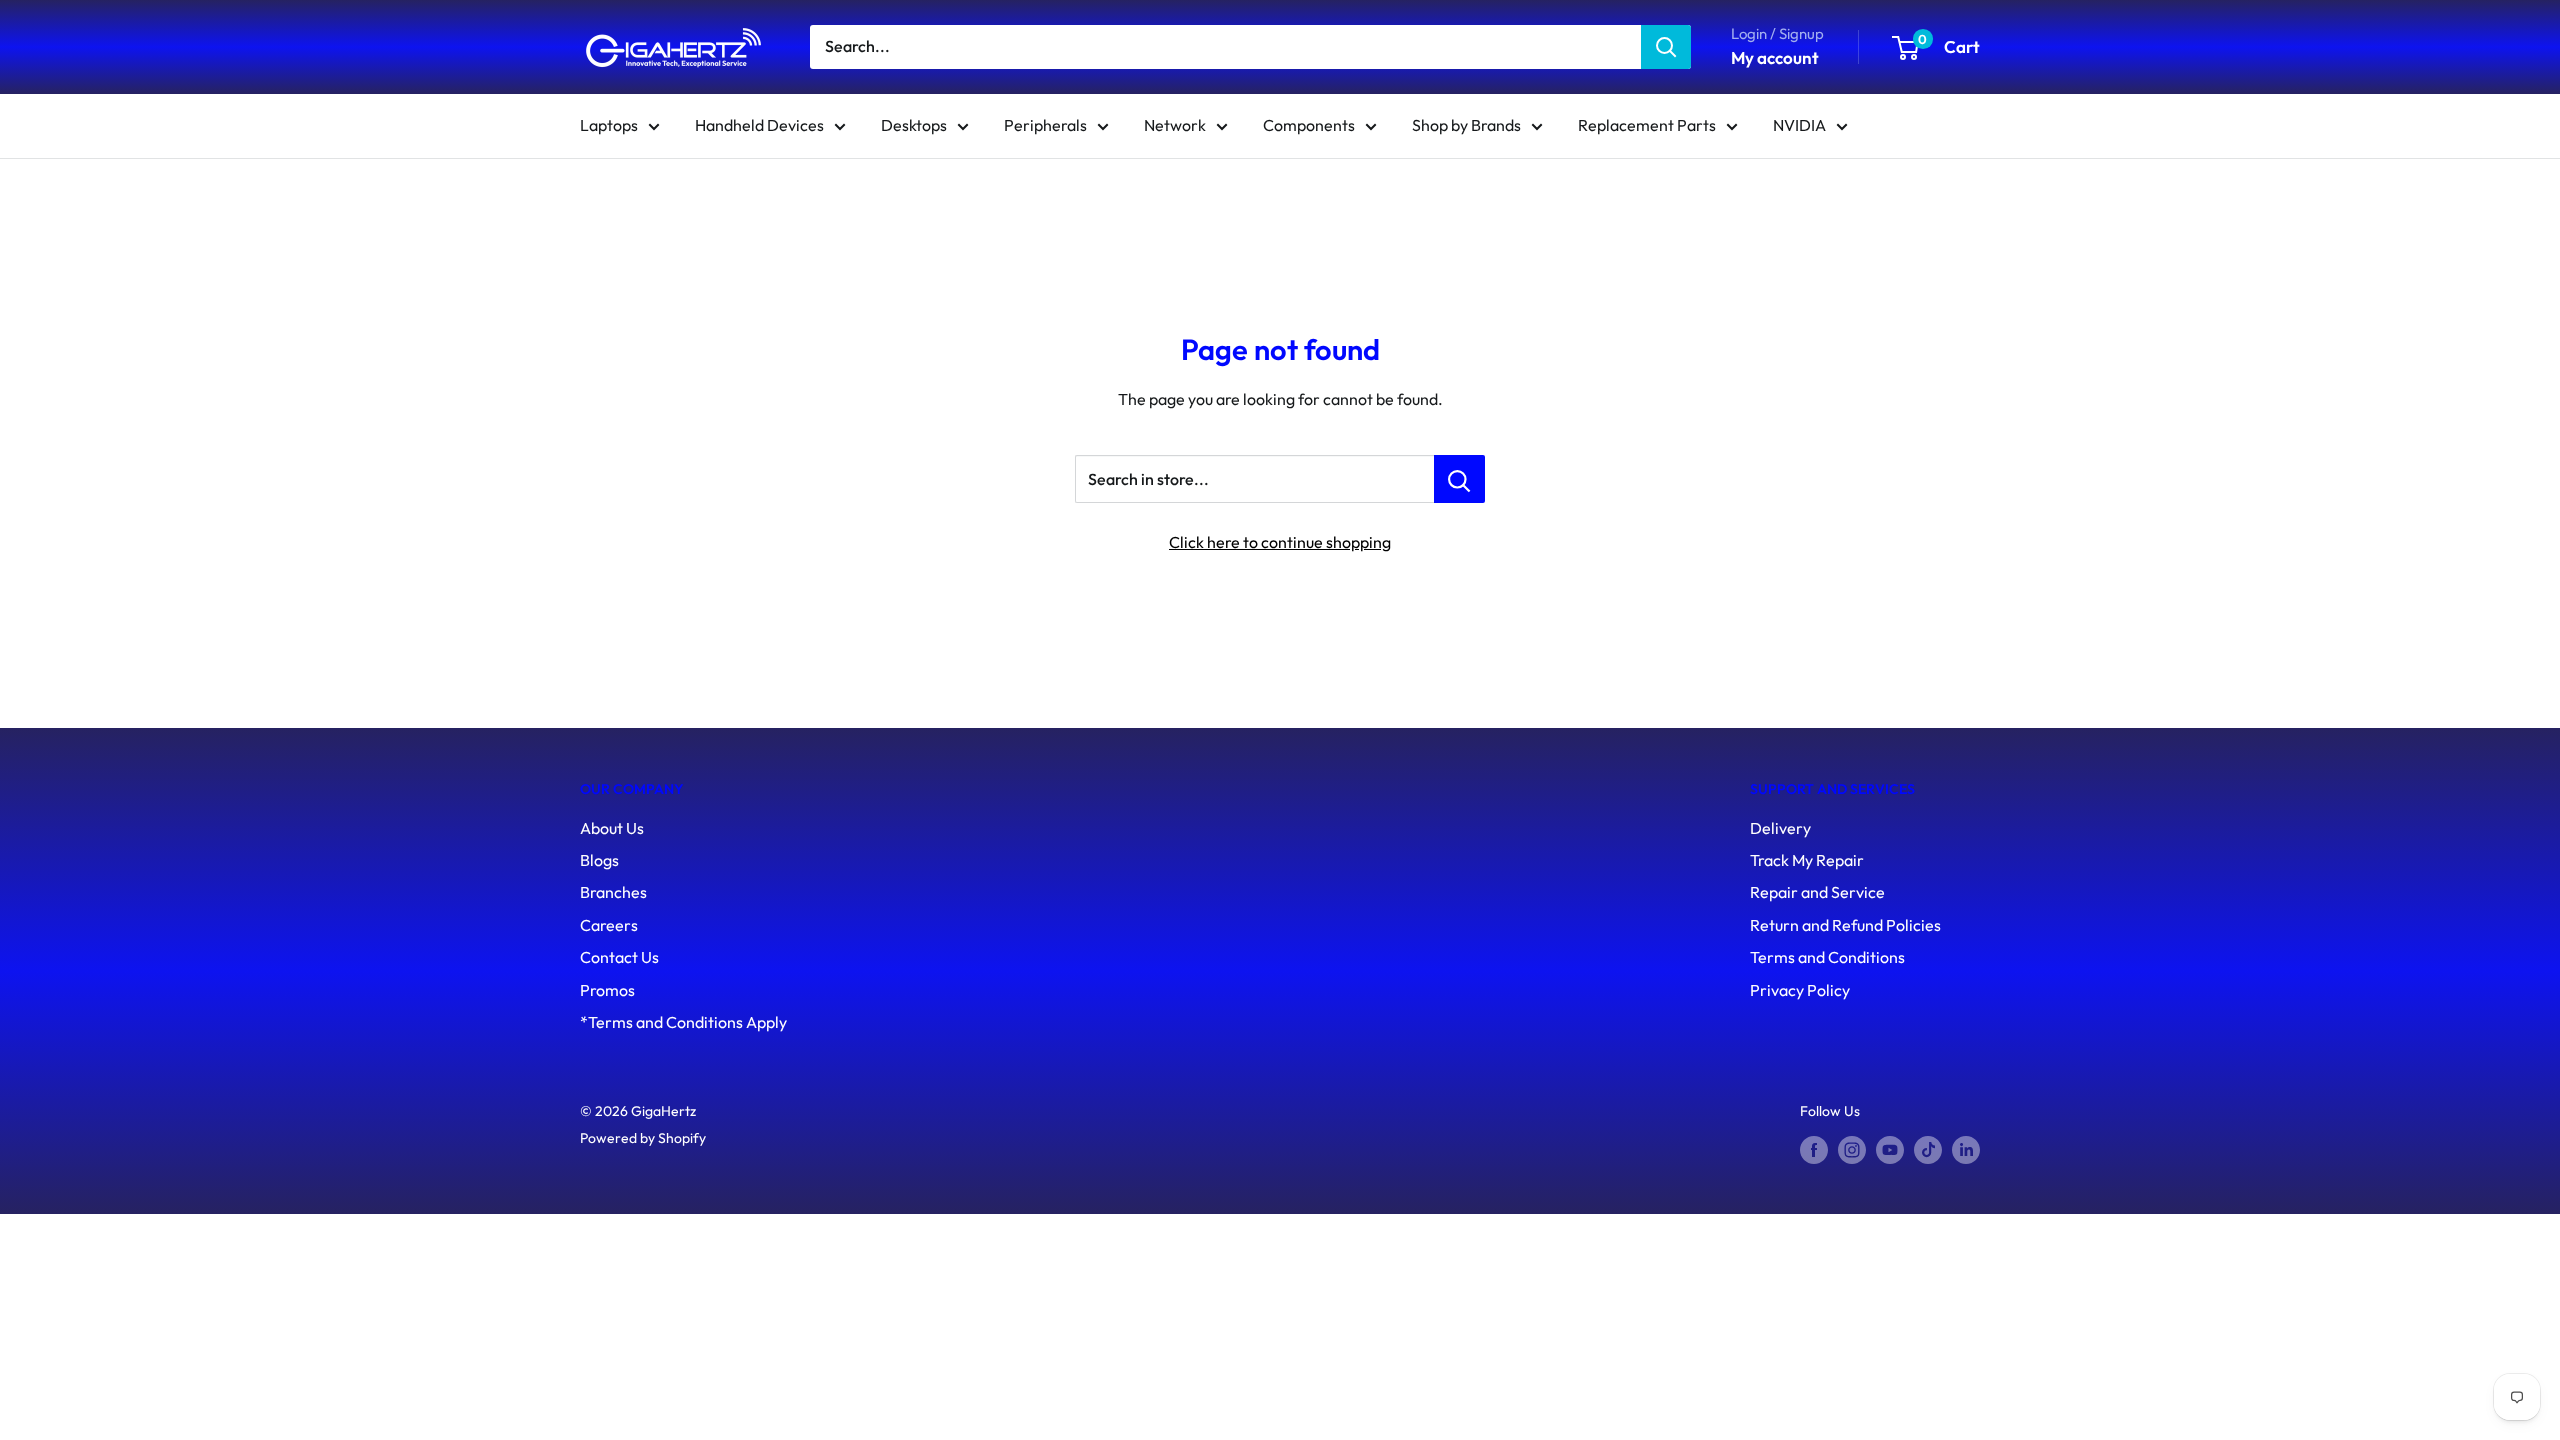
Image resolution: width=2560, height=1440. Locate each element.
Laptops (609, 125)
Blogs (599, 860)
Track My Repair (1807, 860)
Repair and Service (1817, 892)
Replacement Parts (1647, 125)
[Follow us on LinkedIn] (1966, 1150)
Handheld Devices (759, 125)
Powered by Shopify (643, 1138)
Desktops (914, 125)
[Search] (1666, 47)
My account (1775, 57)
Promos (607, 990)
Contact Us (619, 957)
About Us (612, 828)
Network (1175, 125)
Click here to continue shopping (1280, 542)
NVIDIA (1799, 125)
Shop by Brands (1466, 125)
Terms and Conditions (1827, 957)
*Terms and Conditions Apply (683, 1022)
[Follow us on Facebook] (1814, 1150)
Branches (613, 892)
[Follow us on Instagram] (1852, 1150)
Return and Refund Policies (1845, 925)
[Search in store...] (1459, 479)
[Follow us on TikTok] (1928, 1150)
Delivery (1780, 828)
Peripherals (1045, 125)
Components (1309, 125)
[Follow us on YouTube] (1890, 1150)
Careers (609, 925)
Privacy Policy (1800, 990)
